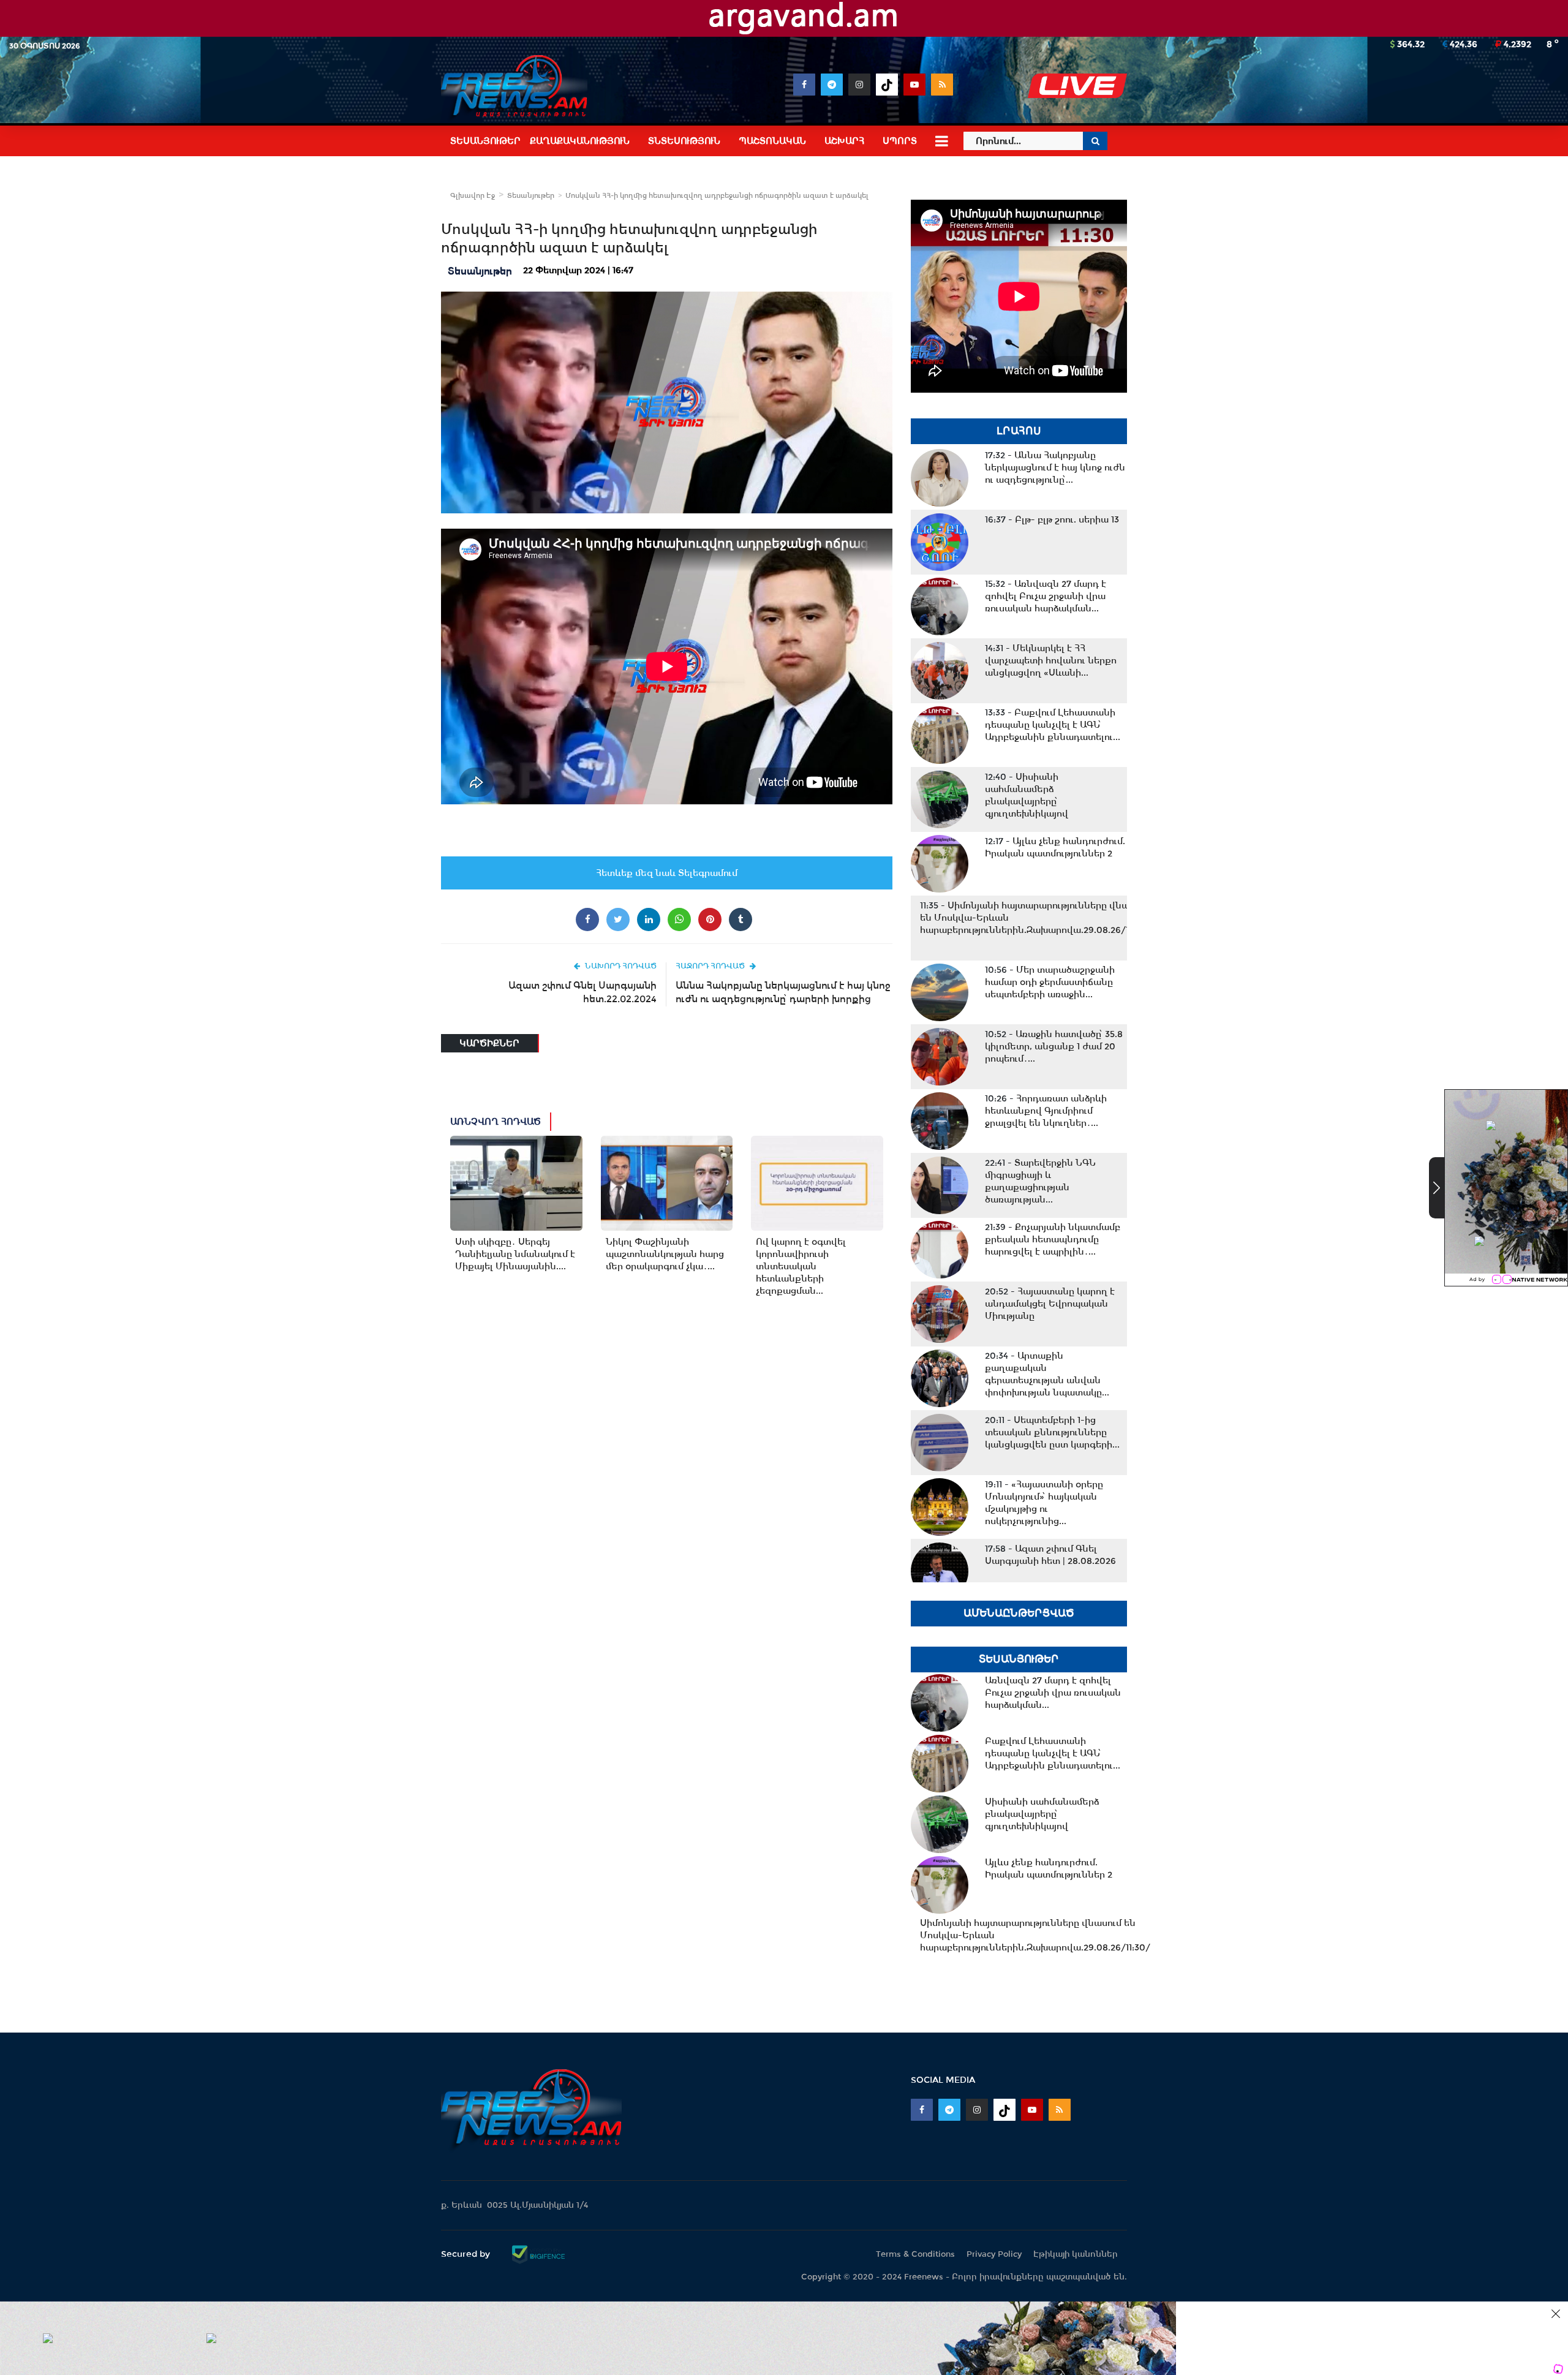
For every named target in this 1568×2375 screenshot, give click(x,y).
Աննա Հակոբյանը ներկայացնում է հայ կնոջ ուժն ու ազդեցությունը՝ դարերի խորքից (783, 992)
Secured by (467, 2254)
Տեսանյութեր (531, 195)
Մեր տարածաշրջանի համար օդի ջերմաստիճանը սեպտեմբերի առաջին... (1050, 982)
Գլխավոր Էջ (473, 195)
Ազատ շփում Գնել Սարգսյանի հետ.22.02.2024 (582, 992)
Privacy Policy (994, 2254)
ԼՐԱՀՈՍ (1019, 431)
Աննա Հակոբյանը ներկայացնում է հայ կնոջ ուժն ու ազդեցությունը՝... (1055, 467)
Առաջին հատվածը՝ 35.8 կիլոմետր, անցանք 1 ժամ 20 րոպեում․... (1054, 1046)
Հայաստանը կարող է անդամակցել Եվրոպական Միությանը (1050, 1304)
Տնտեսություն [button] (684, 141)
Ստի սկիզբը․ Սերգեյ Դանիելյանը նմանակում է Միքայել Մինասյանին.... (515, 1254)
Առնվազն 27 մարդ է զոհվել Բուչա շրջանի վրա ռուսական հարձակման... (1046, 596)
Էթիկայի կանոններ (1076, 2254)
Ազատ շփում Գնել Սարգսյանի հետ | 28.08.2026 (1050, 1555)
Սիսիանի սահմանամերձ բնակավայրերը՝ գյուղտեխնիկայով (1027, 795)
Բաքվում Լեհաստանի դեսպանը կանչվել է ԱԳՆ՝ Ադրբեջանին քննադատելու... (1053, 725)
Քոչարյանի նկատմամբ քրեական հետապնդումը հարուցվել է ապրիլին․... (1053, 1239)
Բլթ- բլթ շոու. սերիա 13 (1052, 519)
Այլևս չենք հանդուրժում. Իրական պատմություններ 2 (1055, 847)
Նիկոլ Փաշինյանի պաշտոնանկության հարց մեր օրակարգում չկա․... (665, 1254)
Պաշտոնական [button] (772, 141)
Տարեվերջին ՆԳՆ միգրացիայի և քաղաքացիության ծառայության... (1040, 1181)
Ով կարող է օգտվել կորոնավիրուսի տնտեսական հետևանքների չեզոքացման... (801, 1266)
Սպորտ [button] (900, 141)
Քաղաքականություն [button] (580, 141)
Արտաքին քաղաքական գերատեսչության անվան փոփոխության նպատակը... (1047, 1374)
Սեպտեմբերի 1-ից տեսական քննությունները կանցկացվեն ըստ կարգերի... (1052, 1432)
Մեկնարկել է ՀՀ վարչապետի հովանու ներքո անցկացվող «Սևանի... (1051, 660)
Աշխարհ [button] (844, 141)
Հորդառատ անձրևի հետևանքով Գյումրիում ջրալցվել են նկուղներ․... (1046, 1111)
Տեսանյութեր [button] (485, 141)
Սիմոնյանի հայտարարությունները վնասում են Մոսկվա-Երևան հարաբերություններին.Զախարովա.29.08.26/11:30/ (1035, 918)
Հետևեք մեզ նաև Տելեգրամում (667, 873)
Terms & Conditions (915, 2254)
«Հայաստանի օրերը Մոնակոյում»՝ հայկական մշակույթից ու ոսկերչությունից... (1044, 1503)
